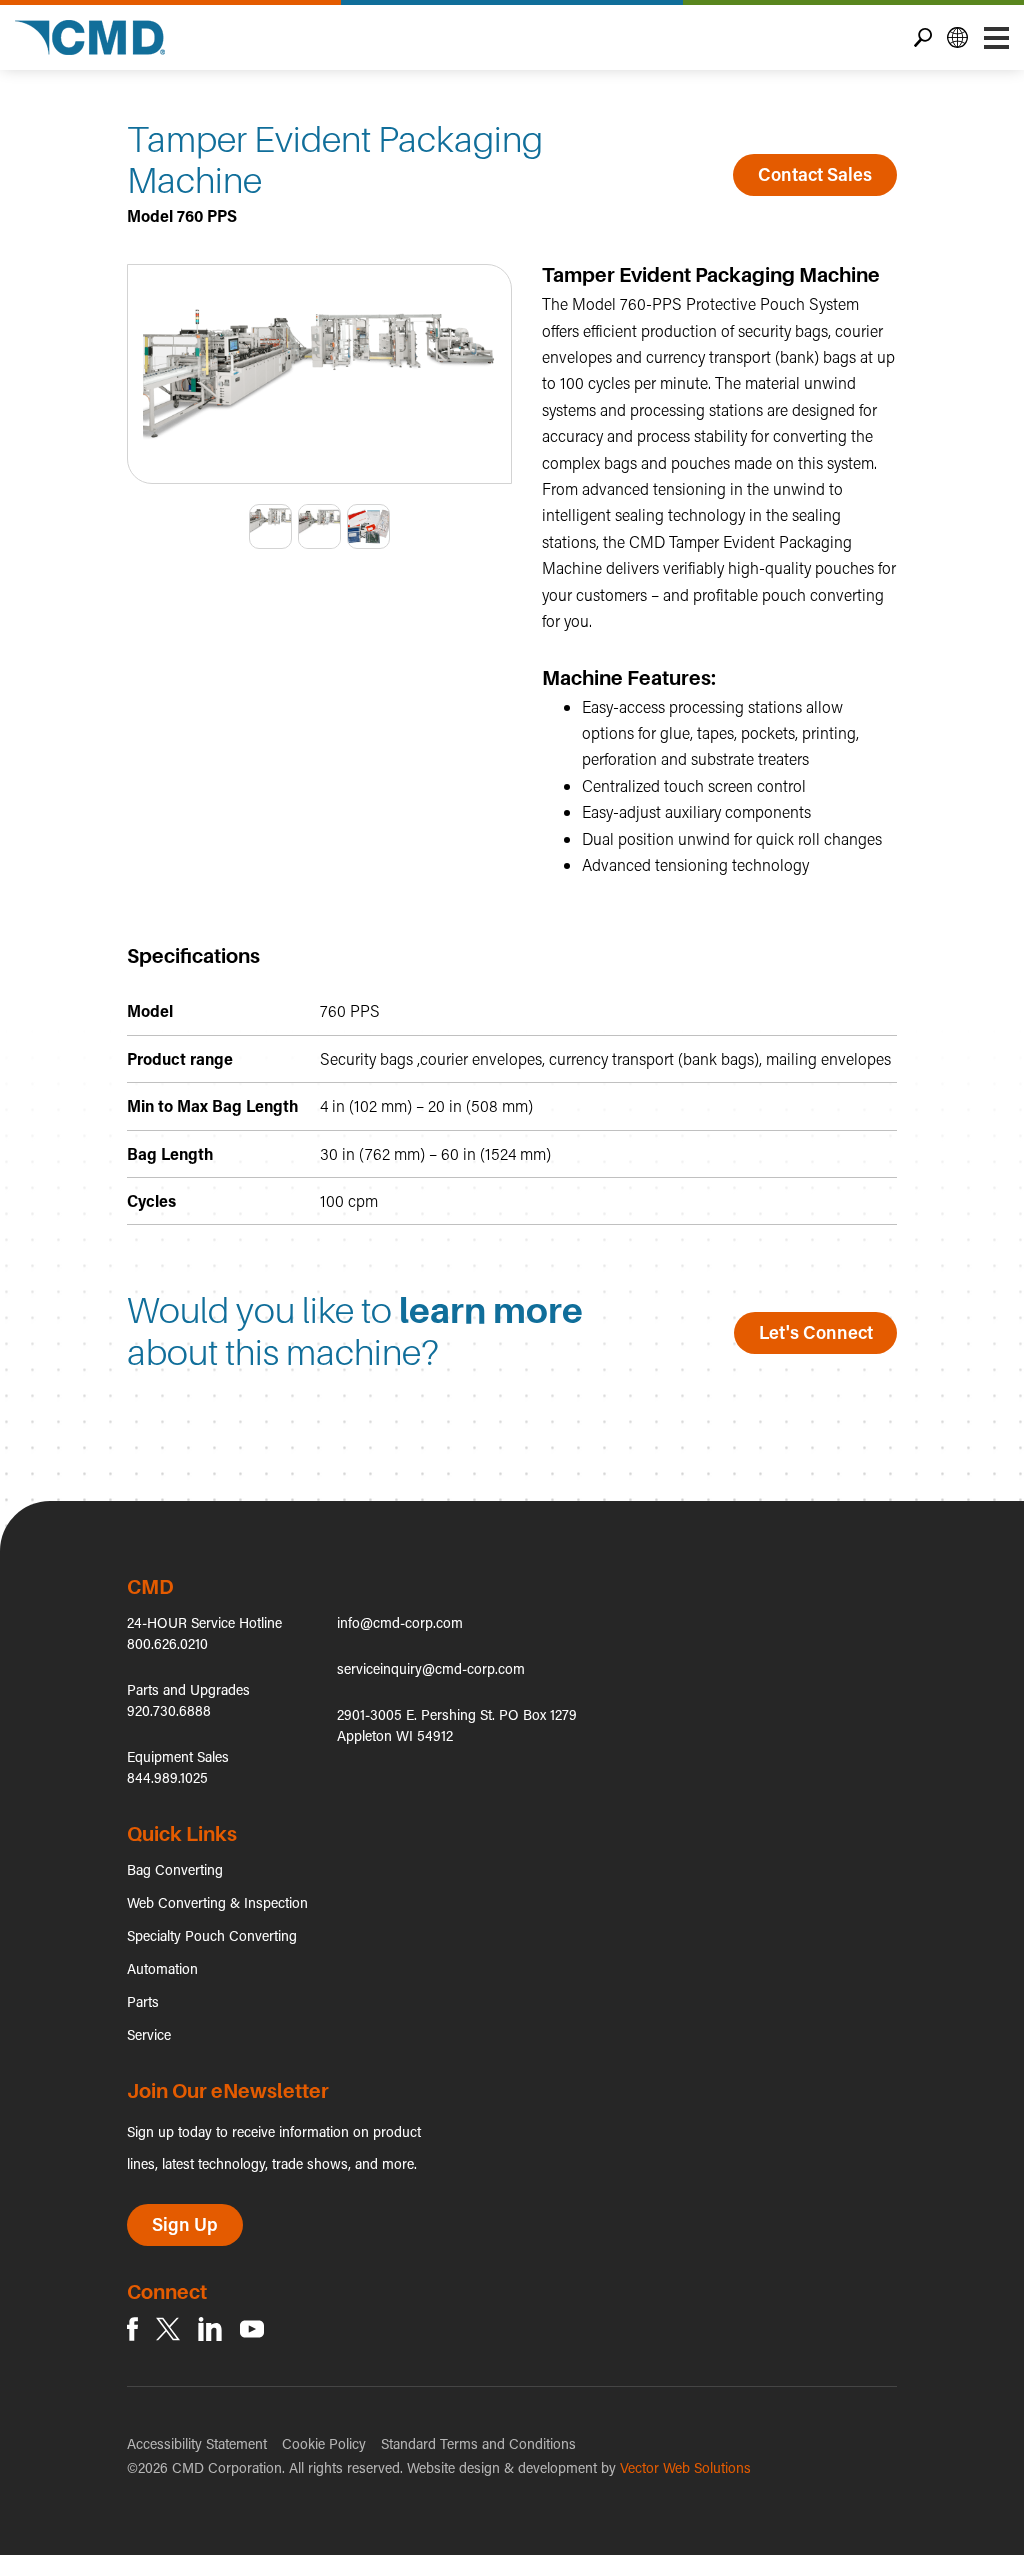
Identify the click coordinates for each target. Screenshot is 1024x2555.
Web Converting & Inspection (217, 1902)
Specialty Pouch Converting (212, 1935)
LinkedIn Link (210, 2329)
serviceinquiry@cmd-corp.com (431, 1668)
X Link (168, 2329)
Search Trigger (923, 37)
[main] (512, 785)
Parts (143, 2001)
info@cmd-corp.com (400, 1622)
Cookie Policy (324, 2443)
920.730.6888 (169, 1710)
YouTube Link (252, 2329)
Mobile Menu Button (996, 38)
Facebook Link (132, 2329)
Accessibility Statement (197, 2443)
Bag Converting (175, 1869)
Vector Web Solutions (685, 2467)
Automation (162, 1968)
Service (149, 2034)
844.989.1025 (167, 1777)
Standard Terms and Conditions (478, 2443)
